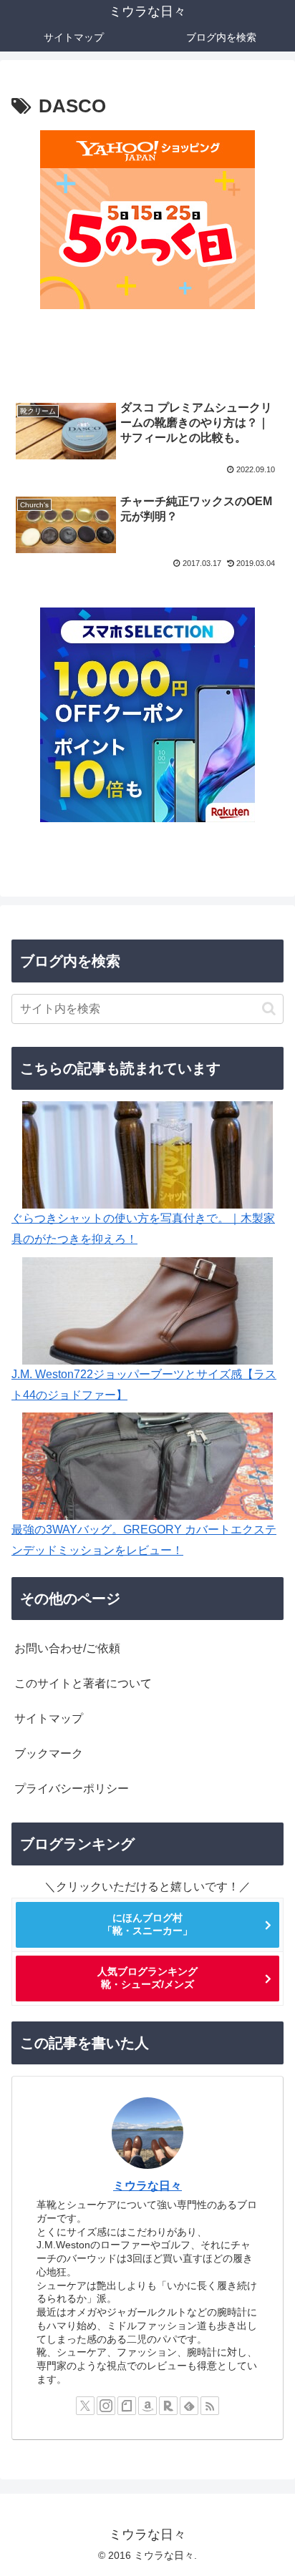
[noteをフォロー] (127, 2406)
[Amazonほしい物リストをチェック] (147, 2406)
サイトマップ (49, 1718)
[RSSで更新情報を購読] (210, 2406)
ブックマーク (49, 1753)
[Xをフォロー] (85, 2406)
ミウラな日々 (147, 2186)
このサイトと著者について (83, 1683)
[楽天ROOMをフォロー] (168, 2406)
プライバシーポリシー (72, 1789)
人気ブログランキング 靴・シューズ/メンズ (147, 1978)
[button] (269, 1009)
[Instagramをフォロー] (106, 2406)
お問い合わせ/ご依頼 (67, 1648)
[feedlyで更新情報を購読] (189, 2406)
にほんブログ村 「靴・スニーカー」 (147, 1924)
